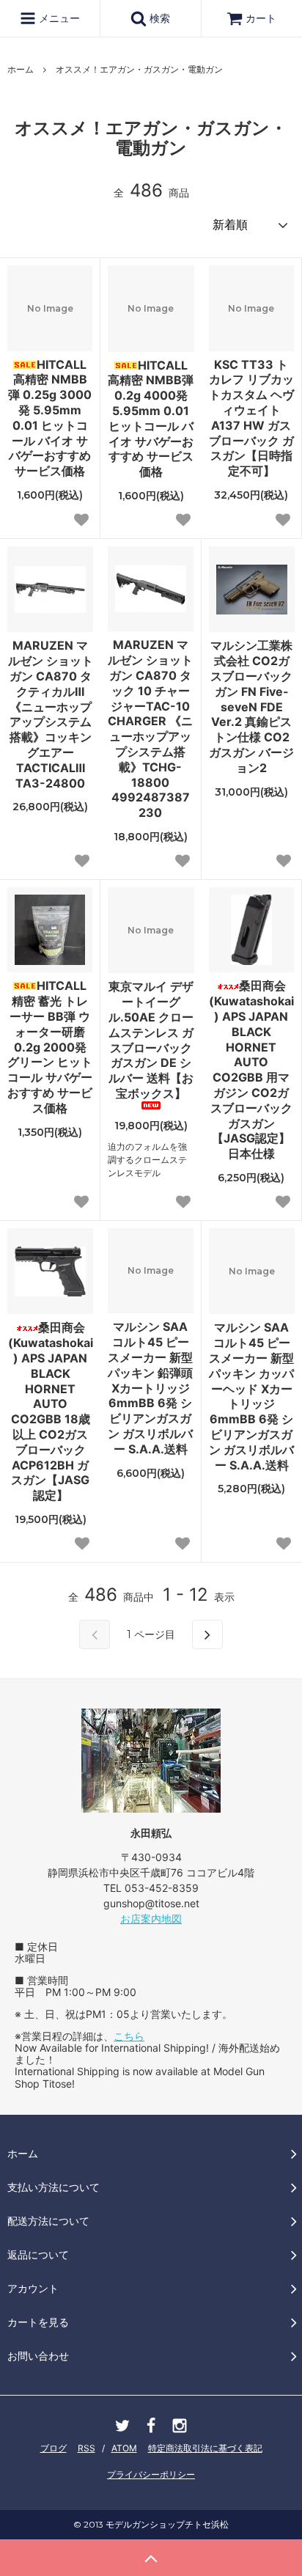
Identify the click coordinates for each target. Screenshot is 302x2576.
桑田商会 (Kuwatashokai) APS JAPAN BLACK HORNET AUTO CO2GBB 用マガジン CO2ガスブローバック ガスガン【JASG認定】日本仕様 (251, 1069)
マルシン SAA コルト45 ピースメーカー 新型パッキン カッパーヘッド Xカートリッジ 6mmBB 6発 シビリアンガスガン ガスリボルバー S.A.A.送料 (251, 1396)
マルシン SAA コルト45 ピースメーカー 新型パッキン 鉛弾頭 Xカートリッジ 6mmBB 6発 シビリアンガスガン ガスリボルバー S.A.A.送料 (150, 1387)
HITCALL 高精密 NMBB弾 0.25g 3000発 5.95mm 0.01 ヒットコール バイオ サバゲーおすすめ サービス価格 (50, 418)
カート (261, 18)
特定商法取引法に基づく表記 (205, 2448)
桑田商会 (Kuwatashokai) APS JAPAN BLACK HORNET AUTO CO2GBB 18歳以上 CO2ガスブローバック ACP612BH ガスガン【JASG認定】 (51, 1411)
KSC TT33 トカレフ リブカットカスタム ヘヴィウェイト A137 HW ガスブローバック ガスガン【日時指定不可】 (251, 418)
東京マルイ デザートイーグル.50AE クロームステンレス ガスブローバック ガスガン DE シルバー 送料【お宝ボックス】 (151, 1040)
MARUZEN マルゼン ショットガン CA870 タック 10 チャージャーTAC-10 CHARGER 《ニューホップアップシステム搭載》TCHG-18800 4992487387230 (150, 729)
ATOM (124, 2448)
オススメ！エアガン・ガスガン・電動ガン (139, 69)
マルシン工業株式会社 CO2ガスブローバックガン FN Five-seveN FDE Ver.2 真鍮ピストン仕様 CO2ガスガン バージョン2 (251, 706)
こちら (129, 2036)
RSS (86, 2448)
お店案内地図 (151, 1919)
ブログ (54, 2448)
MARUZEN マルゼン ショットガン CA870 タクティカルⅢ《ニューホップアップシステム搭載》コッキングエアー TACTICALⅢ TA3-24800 (51, 714)
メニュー (58, 18)
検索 (158, 18)
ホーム (21, 69)
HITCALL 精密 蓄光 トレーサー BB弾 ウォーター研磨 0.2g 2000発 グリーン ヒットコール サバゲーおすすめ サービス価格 (50, 1046)
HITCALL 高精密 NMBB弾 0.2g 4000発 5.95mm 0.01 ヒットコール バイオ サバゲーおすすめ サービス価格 (151, 419)
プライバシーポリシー (151, 2474)
